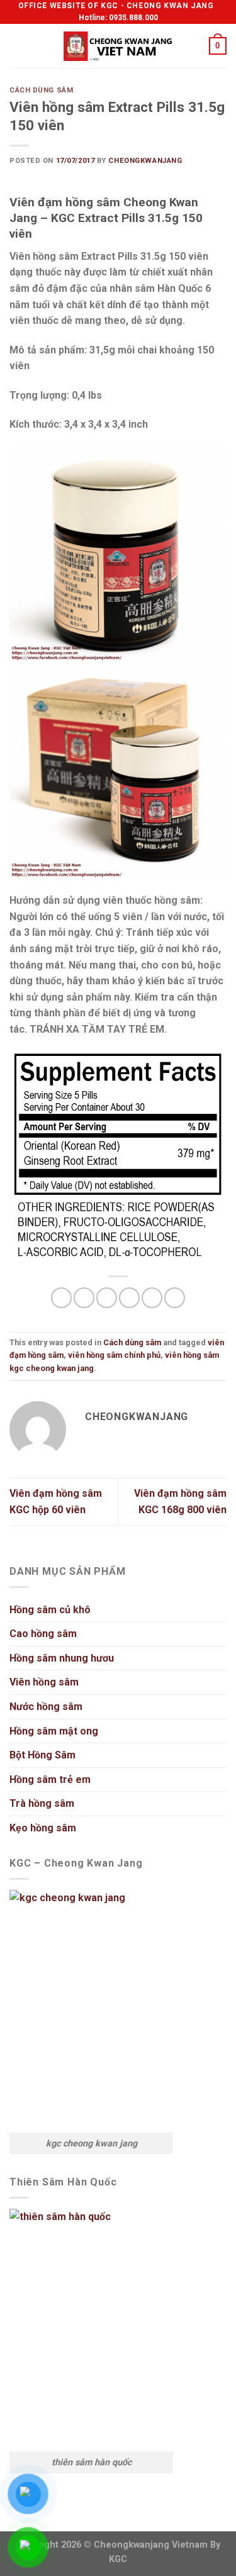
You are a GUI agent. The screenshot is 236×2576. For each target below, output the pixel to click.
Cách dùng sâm (41, 90)
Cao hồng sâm (43, 1634)
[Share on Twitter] (107, 1298)
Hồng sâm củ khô (50, 1610)
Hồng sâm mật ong (54, 1731)
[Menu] (17, 46)
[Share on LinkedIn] (175, 1298)
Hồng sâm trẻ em (50, 1779)
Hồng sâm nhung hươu (62, 1658)
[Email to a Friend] (129, 1298)
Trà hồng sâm (42, 1803)
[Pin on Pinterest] (152, 1298)
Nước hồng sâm (46, 1707)
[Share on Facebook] (84, 1298)
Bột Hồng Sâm (42, 1755)
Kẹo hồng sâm (43, 1828)
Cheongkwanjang (145, 161)
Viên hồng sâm (44, 1682)
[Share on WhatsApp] (61, 1298)
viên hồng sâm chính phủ (114, 1355)
